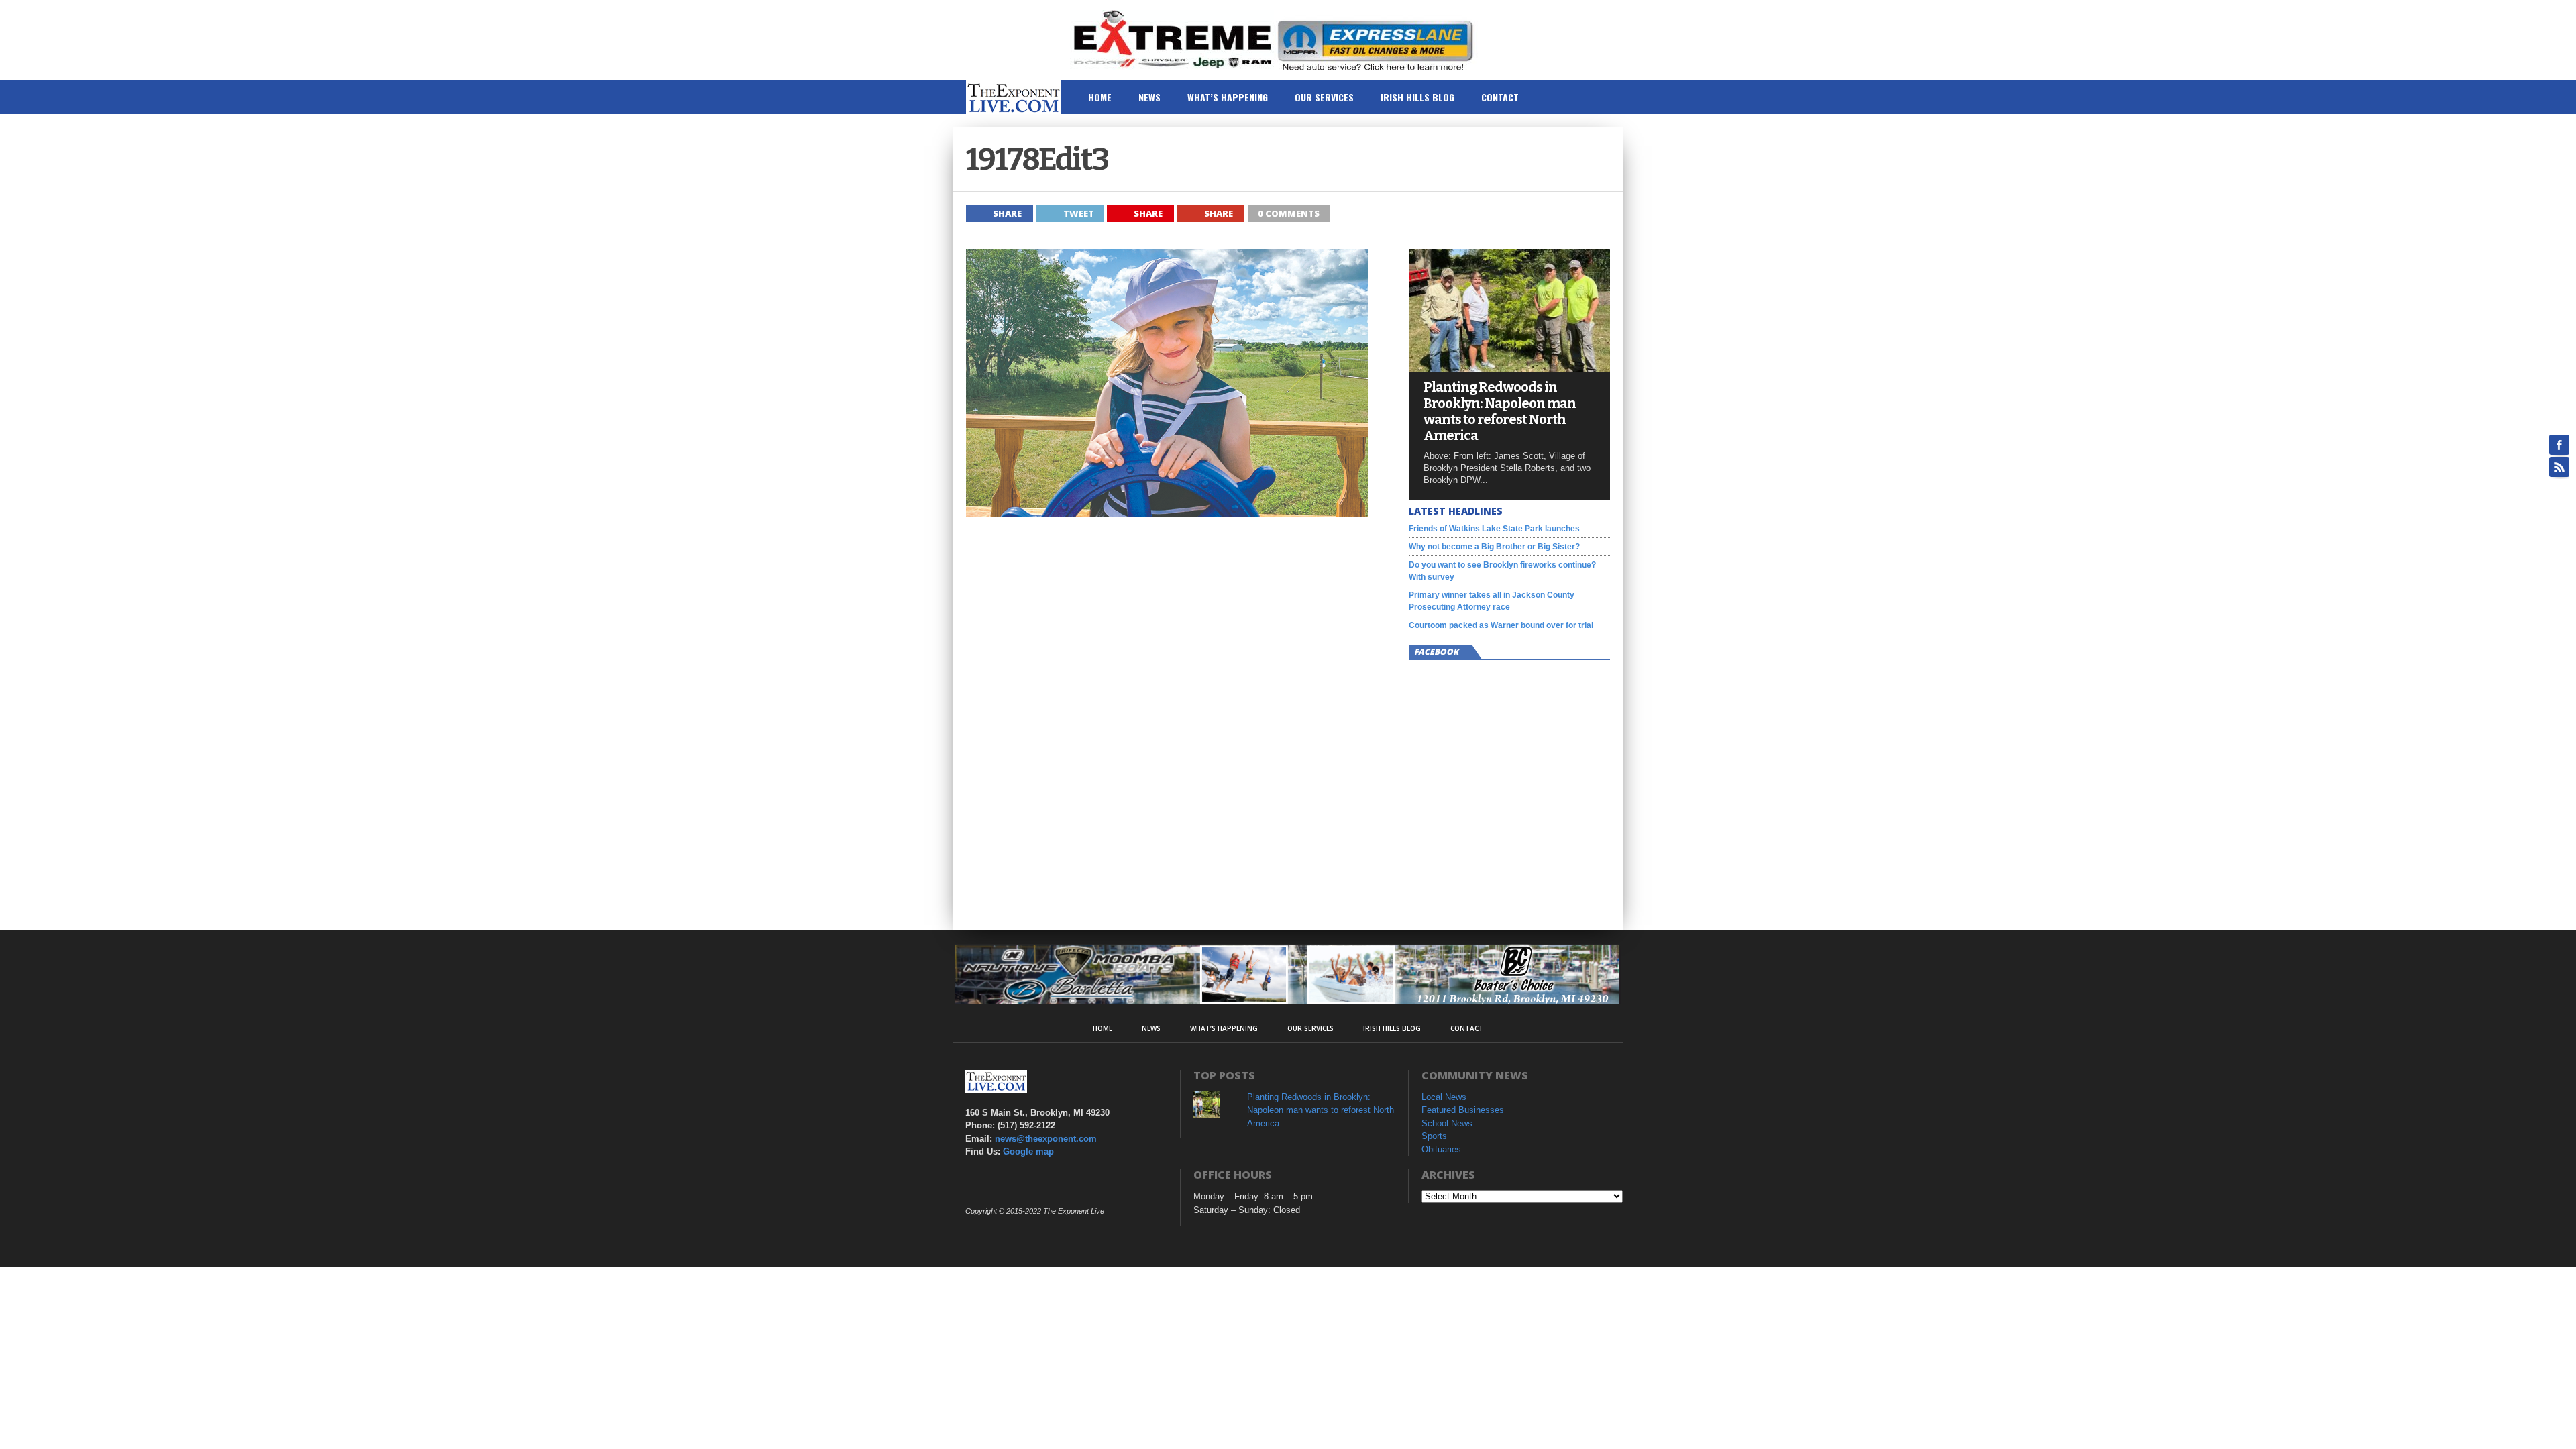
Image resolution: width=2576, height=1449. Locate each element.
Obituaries (1441, 1149)
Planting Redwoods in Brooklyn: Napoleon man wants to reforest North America (1500, 411)
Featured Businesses (1463, 1110)
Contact (1500, 97)
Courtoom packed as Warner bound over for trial (1501, 625)
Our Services (1324, 97)
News (1149, 97)
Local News (1444, 1097)
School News (1447, 1123)
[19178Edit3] (1167, 514)
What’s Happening (1228, 97)
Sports (1434, 1136)
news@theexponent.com (1046, 1139)
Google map (1028, 1151)
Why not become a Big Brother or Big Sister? (1494, 547)
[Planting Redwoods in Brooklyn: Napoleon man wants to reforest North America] (1509, 369)
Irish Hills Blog (1417, 97)
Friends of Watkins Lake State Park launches (1494, 529)
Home (1100, 97)
